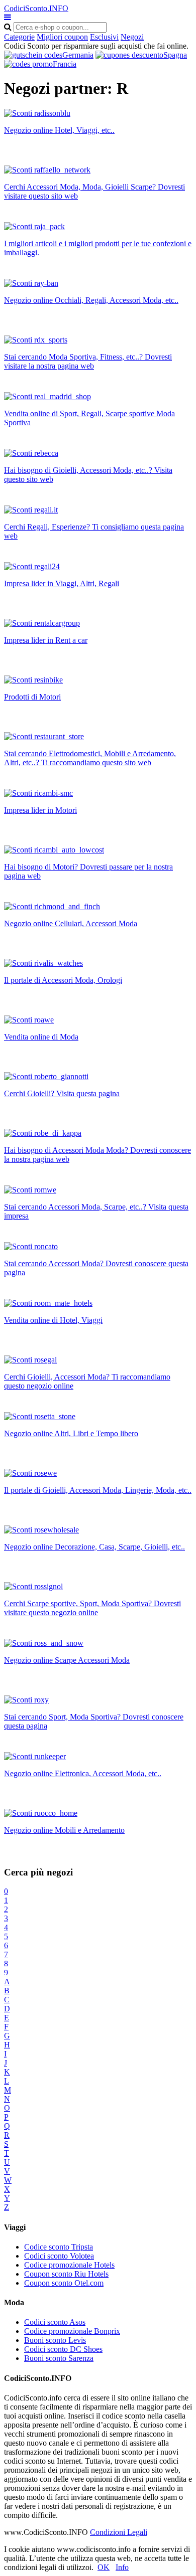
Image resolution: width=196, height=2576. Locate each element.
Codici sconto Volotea (59, 2256)
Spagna (175, 55)
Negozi (132, 37)
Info (122, 2567)
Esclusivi (104, 37)
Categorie (19, 37)
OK (104, 2567)
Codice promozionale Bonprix (72, 2331)
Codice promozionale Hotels (69, 2265)
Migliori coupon (62, 37)
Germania (78, 55)
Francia (65, 64)
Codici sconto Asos (55, 2322)
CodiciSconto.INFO (36, 8)
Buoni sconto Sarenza (59, 2358)
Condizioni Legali (119, 2532)
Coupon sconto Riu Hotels (66, 2274)
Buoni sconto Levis (55, 2340)
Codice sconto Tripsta (59, 2247)
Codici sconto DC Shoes (63, 2349)
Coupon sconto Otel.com (64, 2283)
